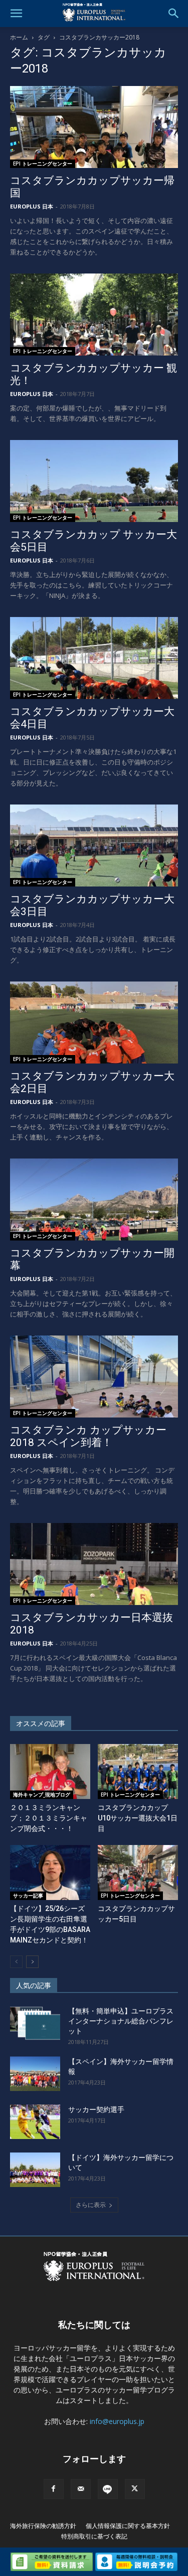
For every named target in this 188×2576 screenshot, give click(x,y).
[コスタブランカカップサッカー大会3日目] (94, 845)
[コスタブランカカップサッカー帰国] (94, 127)
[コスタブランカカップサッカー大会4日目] (94, 658)
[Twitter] (135, 2489)
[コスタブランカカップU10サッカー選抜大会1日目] (138, 1771)
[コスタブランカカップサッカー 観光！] (94, 314)
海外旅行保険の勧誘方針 (43, 2526)
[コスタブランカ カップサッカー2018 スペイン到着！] (94, 1376)
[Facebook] (54, 2489)
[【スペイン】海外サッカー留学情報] (35, 2074)
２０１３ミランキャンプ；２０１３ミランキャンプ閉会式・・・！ (49, 1818)
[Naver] (108, 2489)
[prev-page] (16, 1962)
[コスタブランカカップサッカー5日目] (138, 1872)
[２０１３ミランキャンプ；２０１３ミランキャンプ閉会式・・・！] (50, 1771)
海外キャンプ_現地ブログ (42, 1794)
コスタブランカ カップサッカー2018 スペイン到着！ (88, 1436)
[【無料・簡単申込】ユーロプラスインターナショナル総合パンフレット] (35, 2023)
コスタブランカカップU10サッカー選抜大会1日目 (138, 1818)
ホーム (19, 37)
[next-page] (32, 1962)
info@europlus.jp (117, 2421)
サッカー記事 (28, 1895)
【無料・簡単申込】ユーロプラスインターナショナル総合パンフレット (121, 2021)
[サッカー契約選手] (35, 2122)
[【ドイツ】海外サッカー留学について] (35, 2170)
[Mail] (81, 2489)
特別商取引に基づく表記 (94, 2536)
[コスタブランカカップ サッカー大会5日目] (94, 481)
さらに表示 (91, 2205)
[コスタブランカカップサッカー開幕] (94, 1199)
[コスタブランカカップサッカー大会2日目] (94, 1022)
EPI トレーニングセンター (43, 163)
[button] (16, 13)
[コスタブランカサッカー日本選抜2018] (94, 1564)
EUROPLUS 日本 (32, 206)
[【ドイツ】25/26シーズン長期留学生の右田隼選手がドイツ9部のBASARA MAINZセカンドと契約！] (50, 1872)
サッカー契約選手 (96, 2109)
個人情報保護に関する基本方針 (128, 2526)
